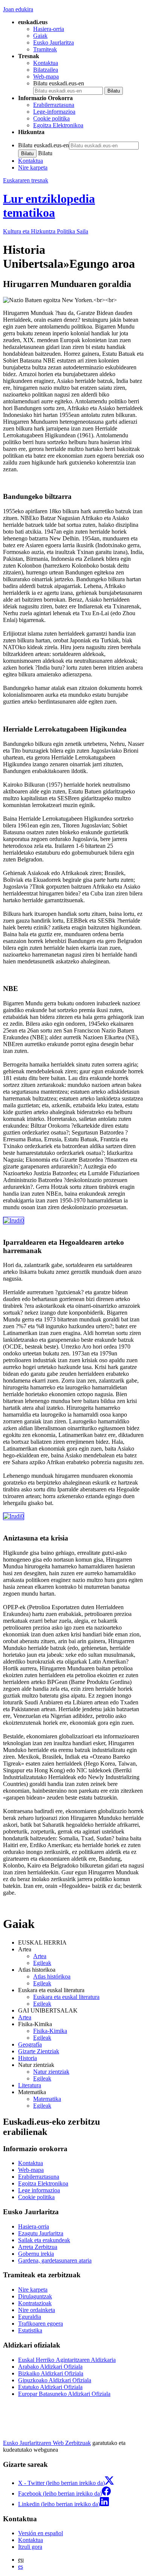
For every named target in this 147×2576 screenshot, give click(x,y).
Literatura (30, 2085)
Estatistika (30, 2330)
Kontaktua (46, 63)
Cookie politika (51, 118)
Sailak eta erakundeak (44, 2240)
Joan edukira (18, 9)
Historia (28, 2058)
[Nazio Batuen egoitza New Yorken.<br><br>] (14, 1220)
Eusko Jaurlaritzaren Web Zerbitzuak (47, 2443)
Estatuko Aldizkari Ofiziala (50, 2387)
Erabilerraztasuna (54, 105)
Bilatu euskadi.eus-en (59, 83)
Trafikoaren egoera (41, 2324)
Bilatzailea (46, 70)
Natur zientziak (51, 2072)
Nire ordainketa (37, 2310)
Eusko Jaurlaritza (54, 42)
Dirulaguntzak (35, 2296)
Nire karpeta (33, 167)
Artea (40, 1956)
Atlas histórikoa (52, 1976)
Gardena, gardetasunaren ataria (55, 2260)
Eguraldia (30, 2317)
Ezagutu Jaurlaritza (41, 2233)
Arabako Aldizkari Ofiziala (50, 2367)
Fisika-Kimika (50, 2031)
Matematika (47, 2099)
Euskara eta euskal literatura (66, 1997)
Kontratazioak (35, 2303)
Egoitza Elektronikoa (58, 125)
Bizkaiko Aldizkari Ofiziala (51, 2373)
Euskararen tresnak (26, 180)
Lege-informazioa (54, 112)
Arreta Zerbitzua (38, 2247)
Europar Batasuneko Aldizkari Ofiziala (64, 2394)
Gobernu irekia (36, 2254)
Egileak (42, 1963)
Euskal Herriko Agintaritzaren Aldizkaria (67, 2360)
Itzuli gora (30, 2547)
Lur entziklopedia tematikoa (49, 206)
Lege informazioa (39, 2190)
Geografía (30, 2044)
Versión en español (41, 2533)
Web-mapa (46, 76)
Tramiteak (45, 49)
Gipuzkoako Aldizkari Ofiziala (55, 2380)
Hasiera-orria (49, 29)
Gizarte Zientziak (39, 2051)
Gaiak (40, 36)
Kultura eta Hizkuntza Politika (46, 231)
